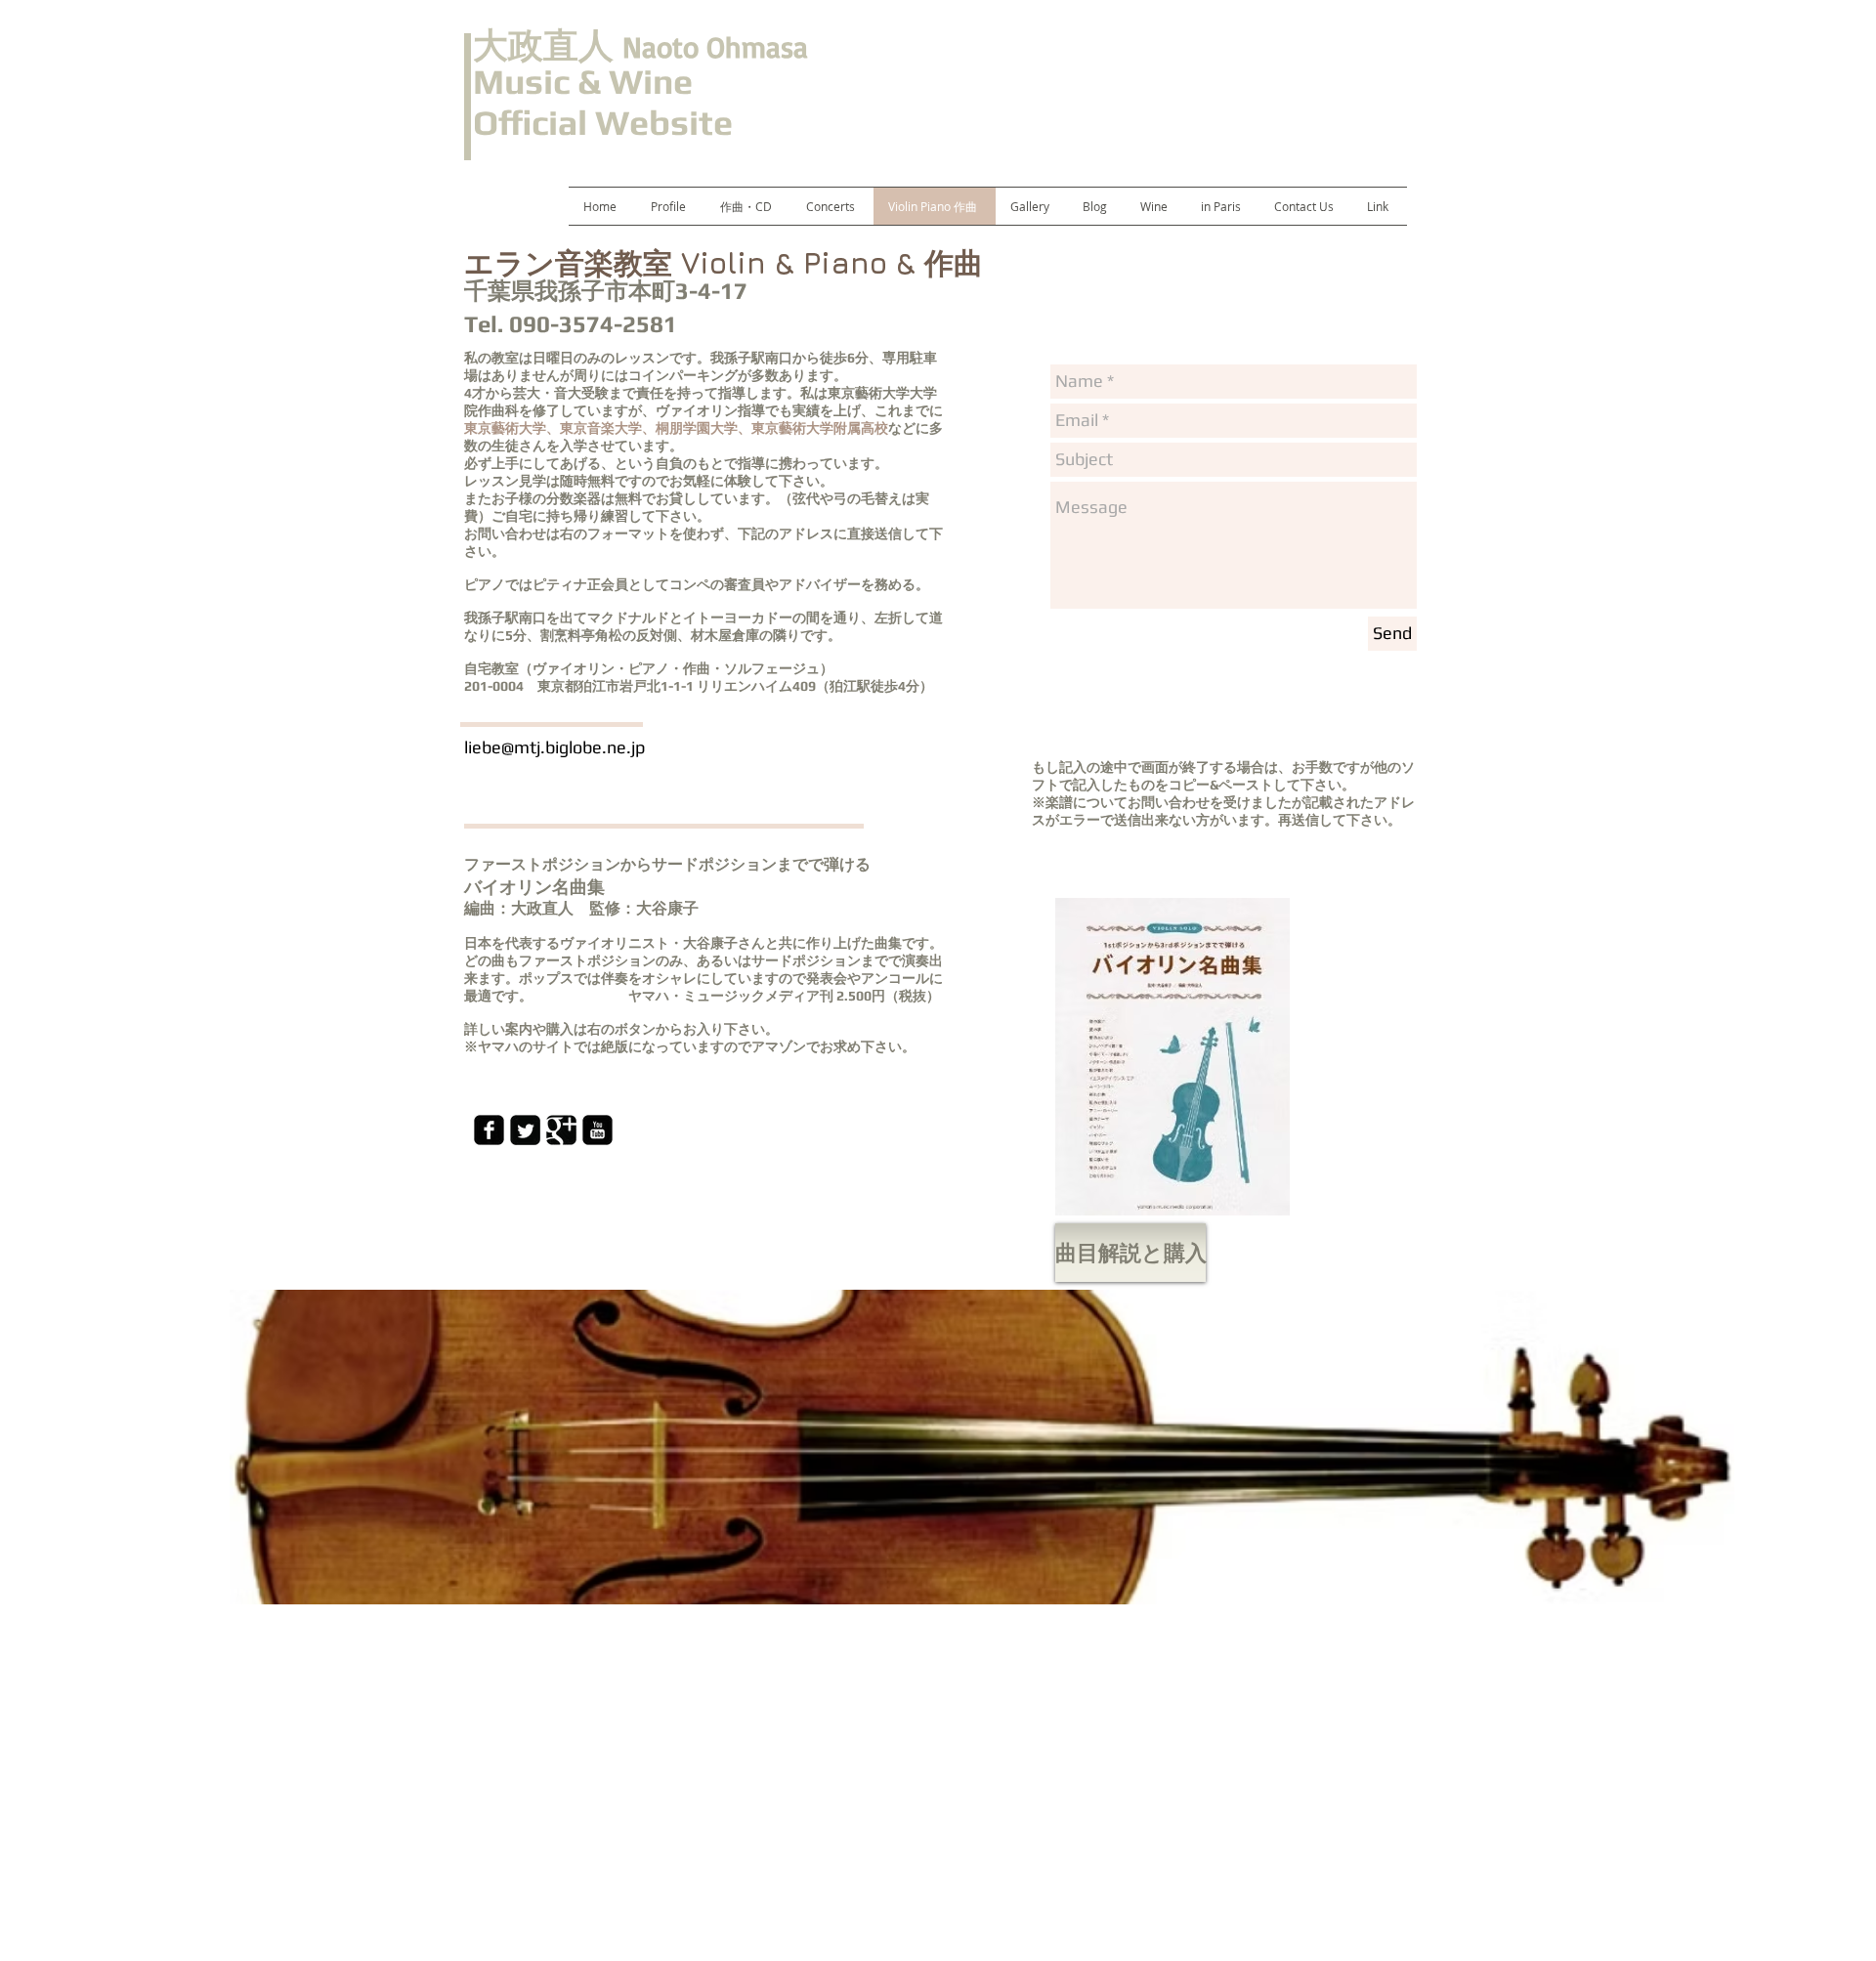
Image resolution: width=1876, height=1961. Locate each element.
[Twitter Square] (525, 1130)
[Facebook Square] (489, 1130)
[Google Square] (561, 1130)
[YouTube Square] (597, 1130)
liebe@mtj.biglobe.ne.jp (554, 747)
